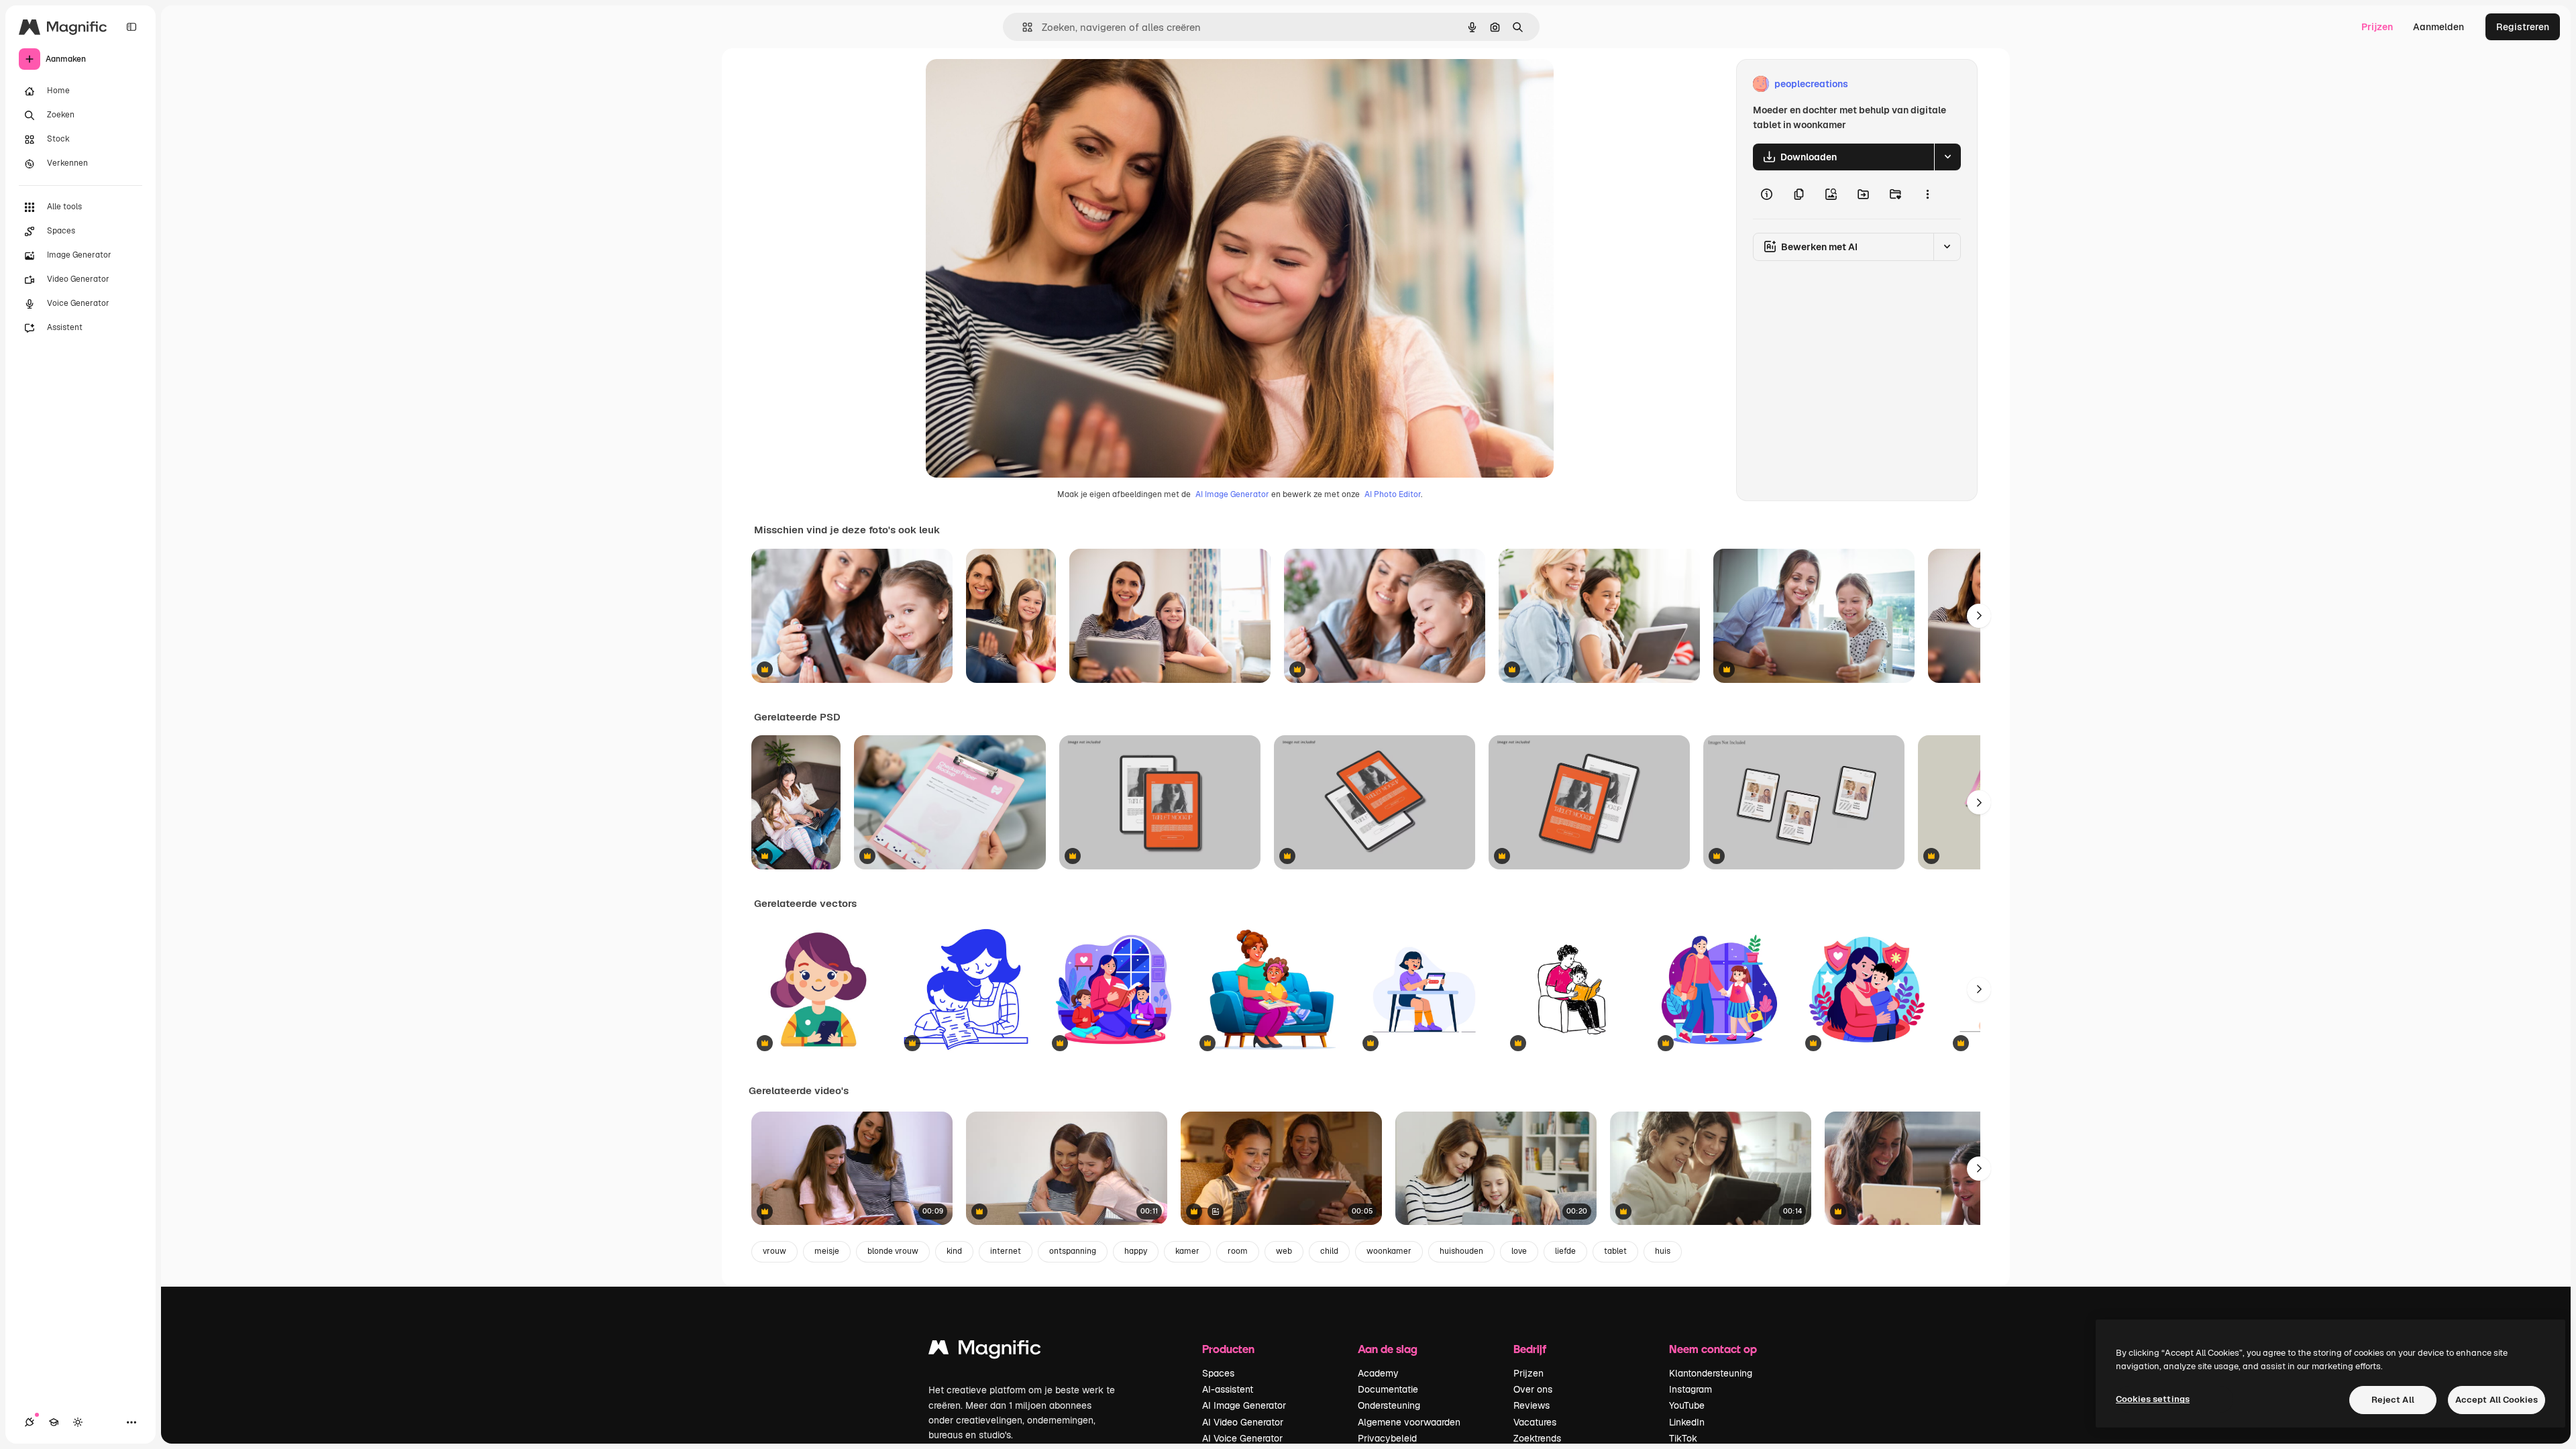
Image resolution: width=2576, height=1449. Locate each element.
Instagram (1690, 1389)
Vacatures (1535, 1422)
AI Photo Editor (1393, 494)
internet (1006, 1251)
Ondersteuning (1389, 1405)
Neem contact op (1713, 1349)
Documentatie (1388, 1389)
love (1519, 1251)
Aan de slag (1388, 1349)
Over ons (1533, 1389)
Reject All (2393, 1400)
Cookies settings (2153, 1399)
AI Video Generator (1243, 1422)
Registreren (2523, 27)
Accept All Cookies (2497, 1400)
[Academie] (54, 1422)
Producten (1228, 1349)
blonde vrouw (893, 1251)
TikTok (1683, 1438)
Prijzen (2377, 27)
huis (1663, 1251)
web (1284, 1251)
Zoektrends (1537, 1438)
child (1329, 1251)
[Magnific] (985, 1351)
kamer (1187, 1251)
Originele (1014, 84)
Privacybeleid (1387, 1438)
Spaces (1218, 1373)
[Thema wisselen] (78, 1422)
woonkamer (1389, 1251)
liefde (1565, 1251)
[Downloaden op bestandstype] (1947, 157)
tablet (1615, 1251)
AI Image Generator (1232, 494)
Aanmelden (2438, 27)
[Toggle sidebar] (131, 27)
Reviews (1532, 1405)
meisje (827, 1251)
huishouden (1461, 1251)
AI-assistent (1228, 1389)
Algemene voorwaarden (1409, 1422)
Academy (1378, 1373)
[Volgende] (1979, 616)
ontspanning (1073, 1251)
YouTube (1687, 1405)
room (1238, 1251)
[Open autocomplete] (1022, 27)
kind (954, 1251)
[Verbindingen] (30, 1422)
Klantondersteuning (1711, 1373)
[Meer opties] (1927, 195)
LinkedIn (1687, 1422)
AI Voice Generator (1242, 1438)
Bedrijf (1530, 1349)
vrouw (774, 1251)
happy (1136, 1251)
